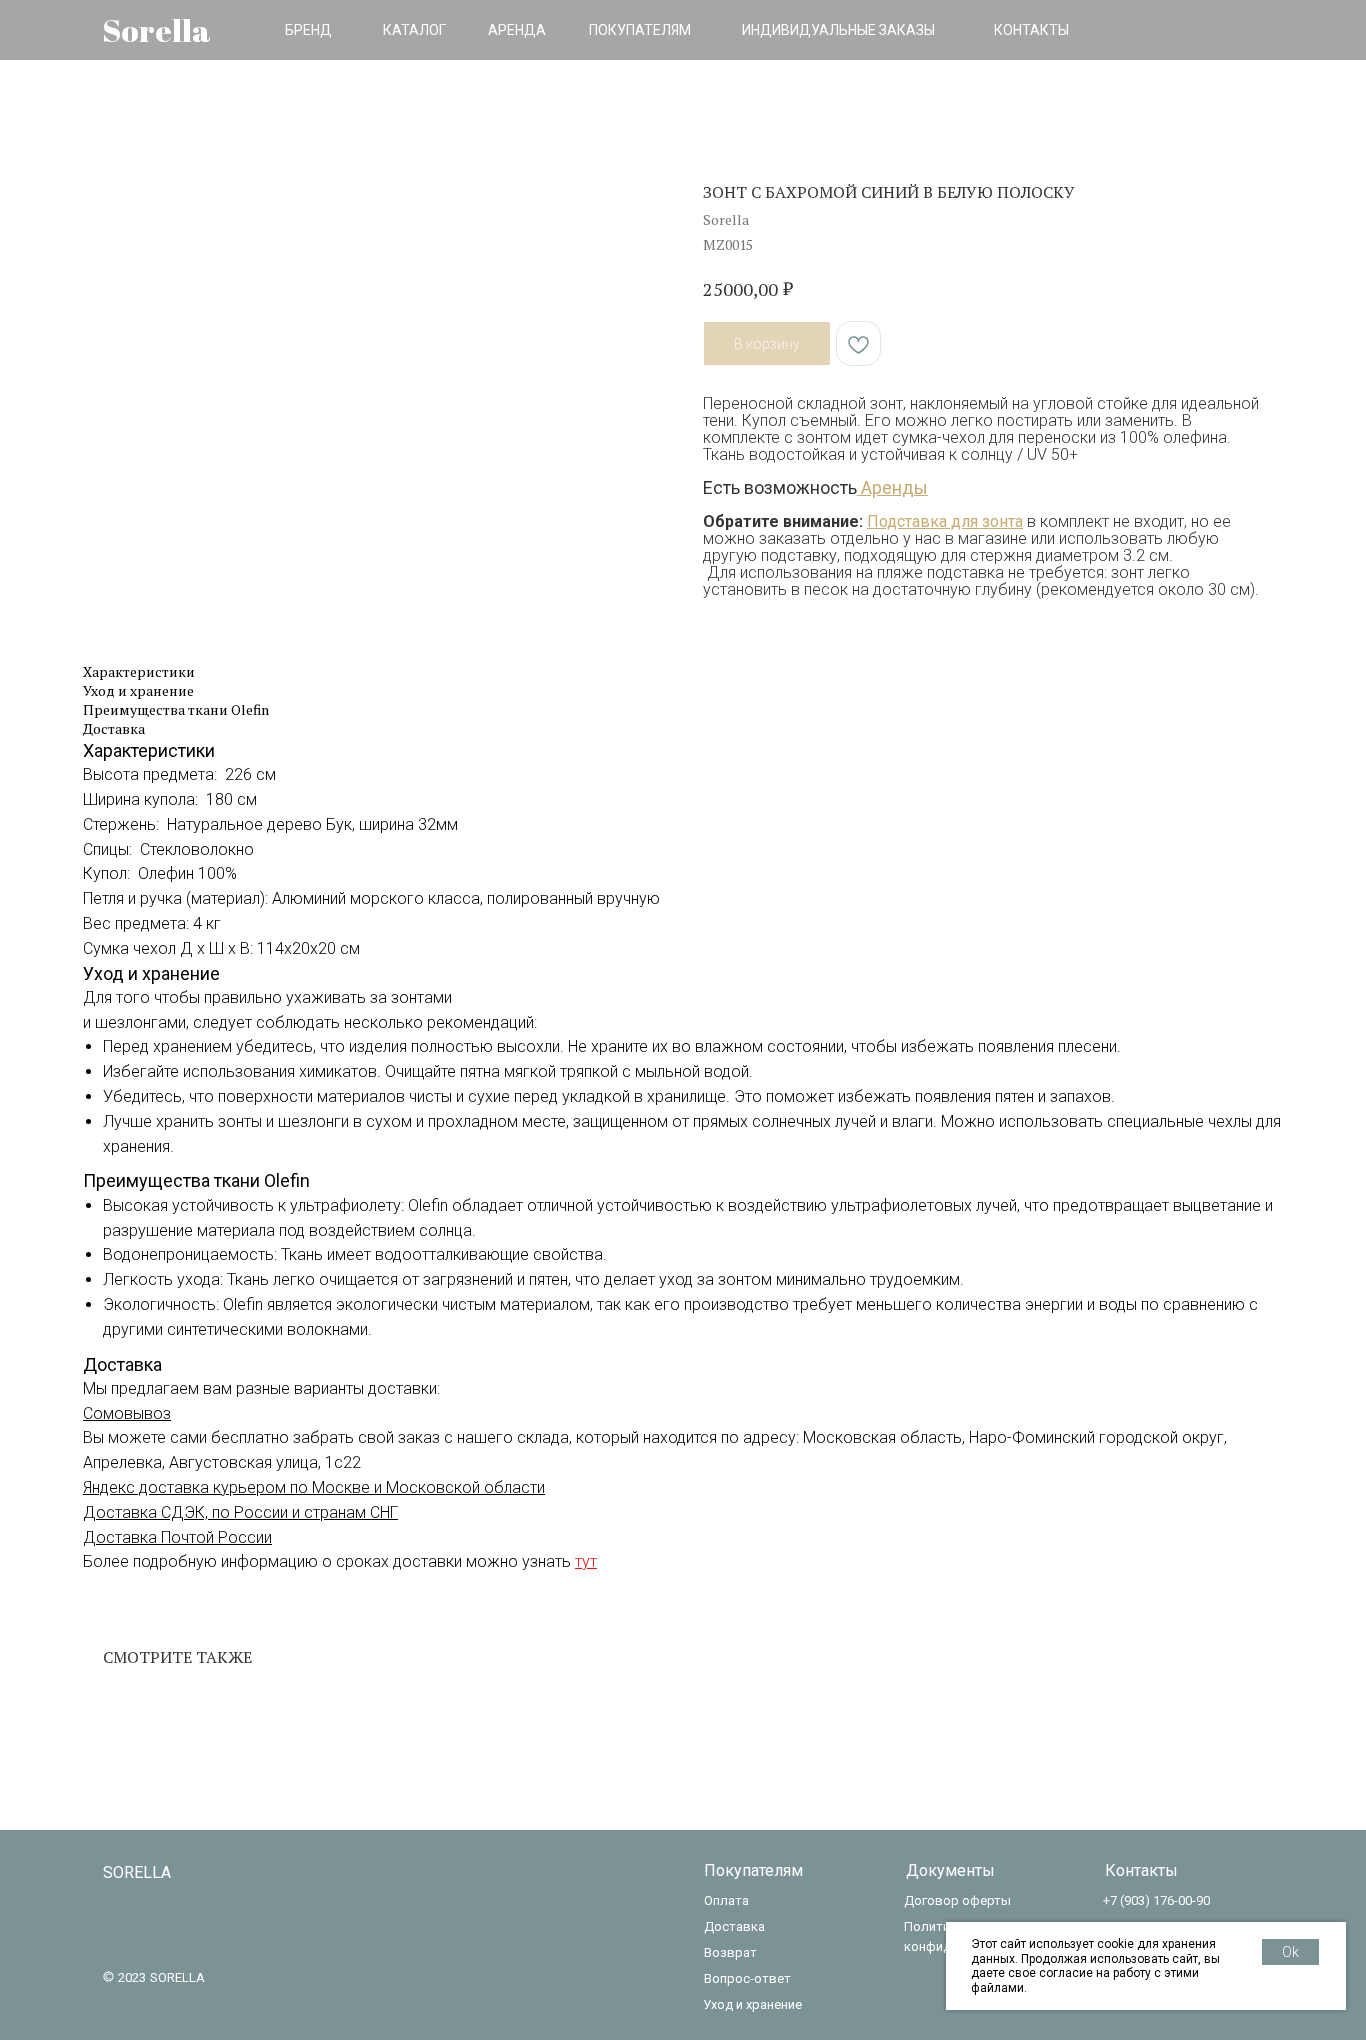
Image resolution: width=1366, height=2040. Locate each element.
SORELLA (137, 1872)
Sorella (156, 30)
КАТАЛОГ (414, 30)
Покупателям (753, 1870)
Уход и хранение (752, 2004)
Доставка (734, 1926)
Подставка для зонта (945, 521)
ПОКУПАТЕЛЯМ (640, 30)
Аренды (892, 487)
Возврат (730, 1952)
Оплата (726, 1900)
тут (586, 1561)
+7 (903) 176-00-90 (1156, 1900)
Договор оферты (957, 1900)
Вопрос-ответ (747, 1978)
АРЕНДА (517, 30)
